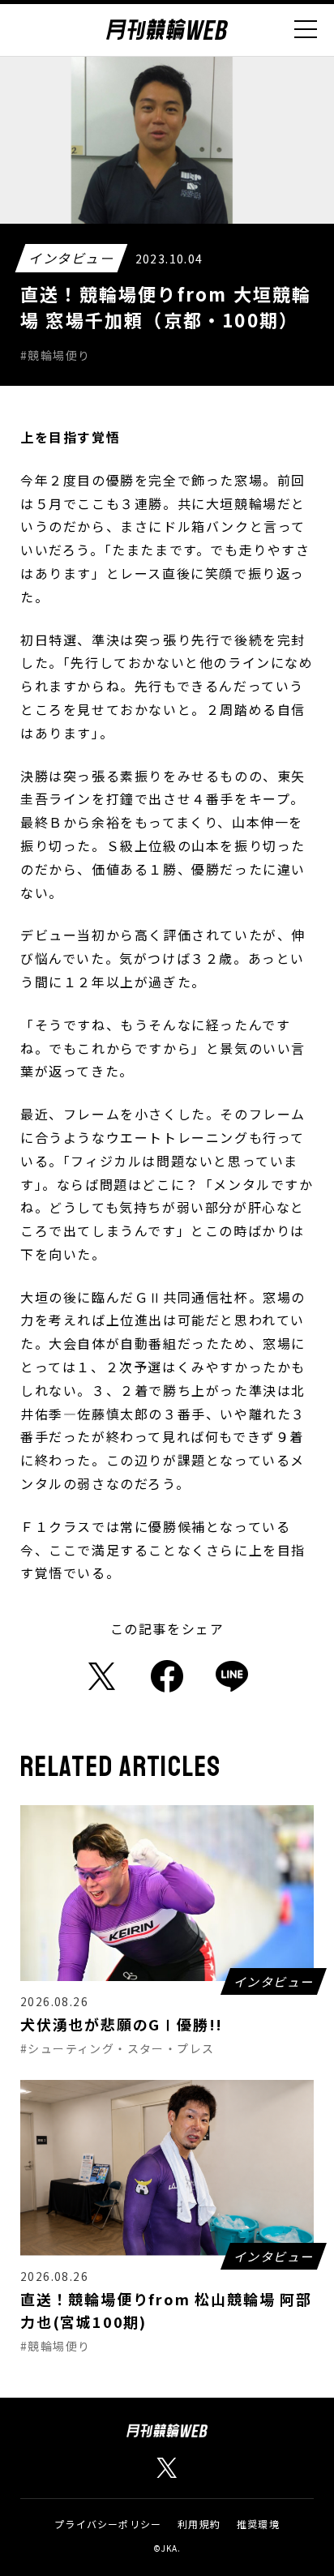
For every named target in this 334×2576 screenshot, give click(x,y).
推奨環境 (258, 2524)
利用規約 (199, 2524)
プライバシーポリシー (108, 2524)
